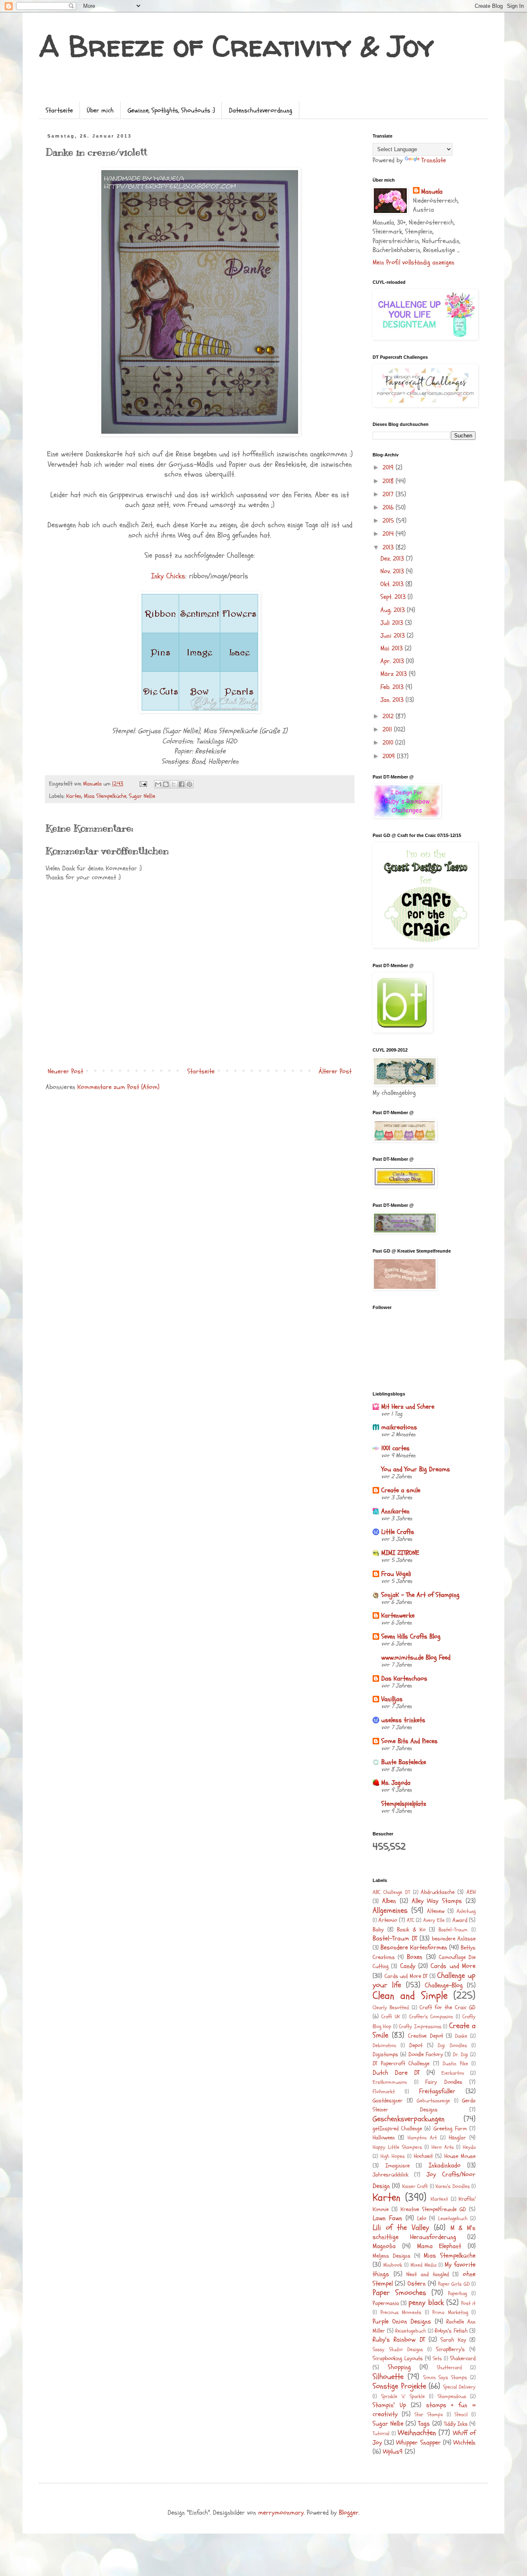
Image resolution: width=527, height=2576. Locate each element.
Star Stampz (429, 2415)
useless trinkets (403, 1720)
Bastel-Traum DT (395, 1938)
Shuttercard (449, 2368)
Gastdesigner (388, 2100)
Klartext (439, 2199)
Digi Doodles (452, 2045)
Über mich (100, 110)
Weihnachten (417, 2433)
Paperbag (457, 2293)
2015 (389, 521)
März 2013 (395, 674)
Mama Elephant (439, 2246)
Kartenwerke (398, 1615)
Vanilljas (392, 1699)
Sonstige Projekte (399, 2386)
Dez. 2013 (393, 559)
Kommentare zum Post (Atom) (118, 1087)
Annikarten (395, 1511)
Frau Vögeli (396, 1574)
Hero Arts (443, 2147)
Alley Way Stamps (437, 1901)
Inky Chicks (168, 576)
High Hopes (393, 2156)
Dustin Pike (455, 2064)
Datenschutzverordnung (261, 110)
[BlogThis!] (166, 784)
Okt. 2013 (393, 584)
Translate (434, 160)
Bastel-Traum (453, 1930)
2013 (389, 547)
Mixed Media (423, 2265)
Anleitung (466, 1911)
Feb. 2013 (393, 687)
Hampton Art (422, 2138)
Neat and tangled (427, 2274)
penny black (426, 2303)
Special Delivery (459, 2387)
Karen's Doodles (452, 2186)
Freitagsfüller (437, 2091)
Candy (408, 1966)
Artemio (388, 1920)
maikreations (399, 1427)
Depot (416, 2045)
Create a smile (401, 1490)
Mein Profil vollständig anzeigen (414, 262)
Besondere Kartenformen (414, 1947)
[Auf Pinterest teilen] (189, 784)
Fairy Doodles (444, 2082)
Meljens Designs (392, 2256)
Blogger (349, 2513)
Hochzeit (423, 2156)
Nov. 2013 (393, 571)
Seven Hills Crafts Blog (411, 1636)
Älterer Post (335, 1071)
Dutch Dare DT (396, 2073)
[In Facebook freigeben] (182, 784)
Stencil (461, 2415)
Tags (424, 2424)
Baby (378, 1930)
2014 (389, 534)
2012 (389, 716)
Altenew (436, 1911)
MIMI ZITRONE (400, 1553)
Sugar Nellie (142, 796)
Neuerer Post (65, 1071)
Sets (437, 2359)
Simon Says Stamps (445, 2377)
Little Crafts (398, 1532)
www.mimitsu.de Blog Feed (416, 1657)
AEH (471, 1892)
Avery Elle (434, 1920)
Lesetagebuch (453, 2218)
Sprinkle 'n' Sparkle (403, 2396)
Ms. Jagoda (396, 1783)
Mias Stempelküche (105, 796)
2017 (389, 494)
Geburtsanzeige (433, 2101)
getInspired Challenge (397, 2128)
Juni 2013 (394, 636)
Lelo (422, 2218)
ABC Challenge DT (391, 1892)
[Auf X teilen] (174, 784)
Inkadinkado (445, 2165)
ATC (410, 1920)
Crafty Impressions (420, 2027)
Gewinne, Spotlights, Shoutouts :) (171, 110)
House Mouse (460, 2156)
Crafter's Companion (431, 2017)
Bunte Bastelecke (404, 1762)
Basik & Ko (411, 1930)
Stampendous (452, 2396)
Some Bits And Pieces (409, 1741)
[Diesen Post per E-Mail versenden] (158, 784)
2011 (388, 729)
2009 (390, 756)
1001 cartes (395, 1448)
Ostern (417, 2284)
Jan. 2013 (393, 700)
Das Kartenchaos (404, 1678)
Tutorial (381, 2433)
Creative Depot (425, 2036)
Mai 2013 (393, 648)
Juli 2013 (393, 623)
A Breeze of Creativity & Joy (237, 46)
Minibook (393, 2265)
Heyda (469, 2147)
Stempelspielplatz (404, 1804)
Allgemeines (390, 1910)
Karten (74, 796)
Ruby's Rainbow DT (399, 2340)
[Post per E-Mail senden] (143, 784)
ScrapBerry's (450, 2349)
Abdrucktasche (438, 1892)
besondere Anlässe (454, 1939)
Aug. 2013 (394, 610)
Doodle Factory (426, 2054)
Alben (389, 1901)
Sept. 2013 (394, 597)
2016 (389, 507)
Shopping (399, 2367)
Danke (461, 2036)
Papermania (386, 2303)
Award (460, 1920)
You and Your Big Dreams (416, 1469)
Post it (468, 2303)
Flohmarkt (384, 2092)
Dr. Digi (461, 2055)
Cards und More (453, 1966)
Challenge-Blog (444, 1985)
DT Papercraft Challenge (401, 2063)
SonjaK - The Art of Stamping (420, 1595)
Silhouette (388, 2377)
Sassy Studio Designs (398, 2349)
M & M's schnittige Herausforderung (424, 2232)
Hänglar (457, 2138)
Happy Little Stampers (397, 2147)
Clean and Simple (410, 1996)
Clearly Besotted (391, 2008)
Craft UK (390, 2017)
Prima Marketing (450, 2312)
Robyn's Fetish (451, 2331)
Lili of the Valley (401, 2228)
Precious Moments (401, 2312)
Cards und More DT (406, 1976)
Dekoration (384, 2045)
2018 (389, 481)
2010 (389, 743)
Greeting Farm (450, 2128)
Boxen (415, 1957)
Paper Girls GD (454, 2284)
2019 (389, 468)
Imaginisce (398, 2166)
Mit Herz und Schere (408, 1407)
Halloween (384, 2138)
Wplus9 (393, 2452)
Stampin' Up (389, 2405)
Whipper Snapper (418, 2443)
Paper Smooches (399, 2293)
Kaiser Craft (415, 2186)
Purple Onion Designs (402, 2321)
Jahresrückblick (391, 2175)
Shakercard (463, 2358)
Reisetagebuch (410, 2331)
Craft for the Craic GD (448, 2007)
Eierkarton (453, 2073)
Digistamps (385, 2054)
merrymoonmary (281, 2513)
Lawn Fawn (387, 2218)
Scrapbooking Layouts (398, 2358)
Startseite (59, 110)
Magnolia (384, 2246)
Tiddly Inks (456, 2424)
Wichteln (464, 2443)
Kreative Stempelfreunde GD (433, 2209)
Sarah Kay (453, 2340)
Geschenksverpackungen (409, 2119)
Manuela (432, 192)
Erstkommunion (390, 2082)
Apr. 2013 (393, 661)
